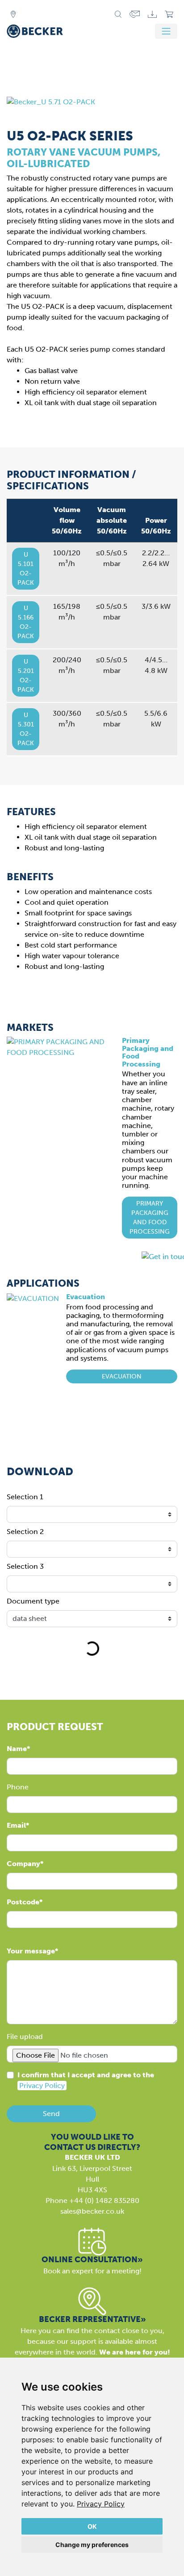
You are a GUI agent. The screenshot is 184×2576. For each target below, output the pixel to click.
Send (51, 2114)
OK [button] (92, 2526)
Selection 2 (25, 1532)
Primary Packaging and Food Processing (148, 1052)
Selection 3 (25, 1566)
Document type (33, 1601)
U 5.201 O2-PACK (26, 676)
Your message (31, 1951)
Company (23, 1864)
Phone (18, 1787)
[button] (150, 1218)
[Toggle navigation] (166, 31)
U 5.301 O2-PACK (26, 729)
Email (16, 1825)
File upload (25, 2037)
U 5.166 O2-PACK (26, 622)
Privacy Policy (101, 2504)
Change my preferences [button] (92, 2545)
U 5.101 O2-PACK (26, 569)
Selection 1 (25, 1497)
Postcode (23, 1902)
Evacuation (86, 1297)
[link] (101, 2504)
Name (17, 1749)
